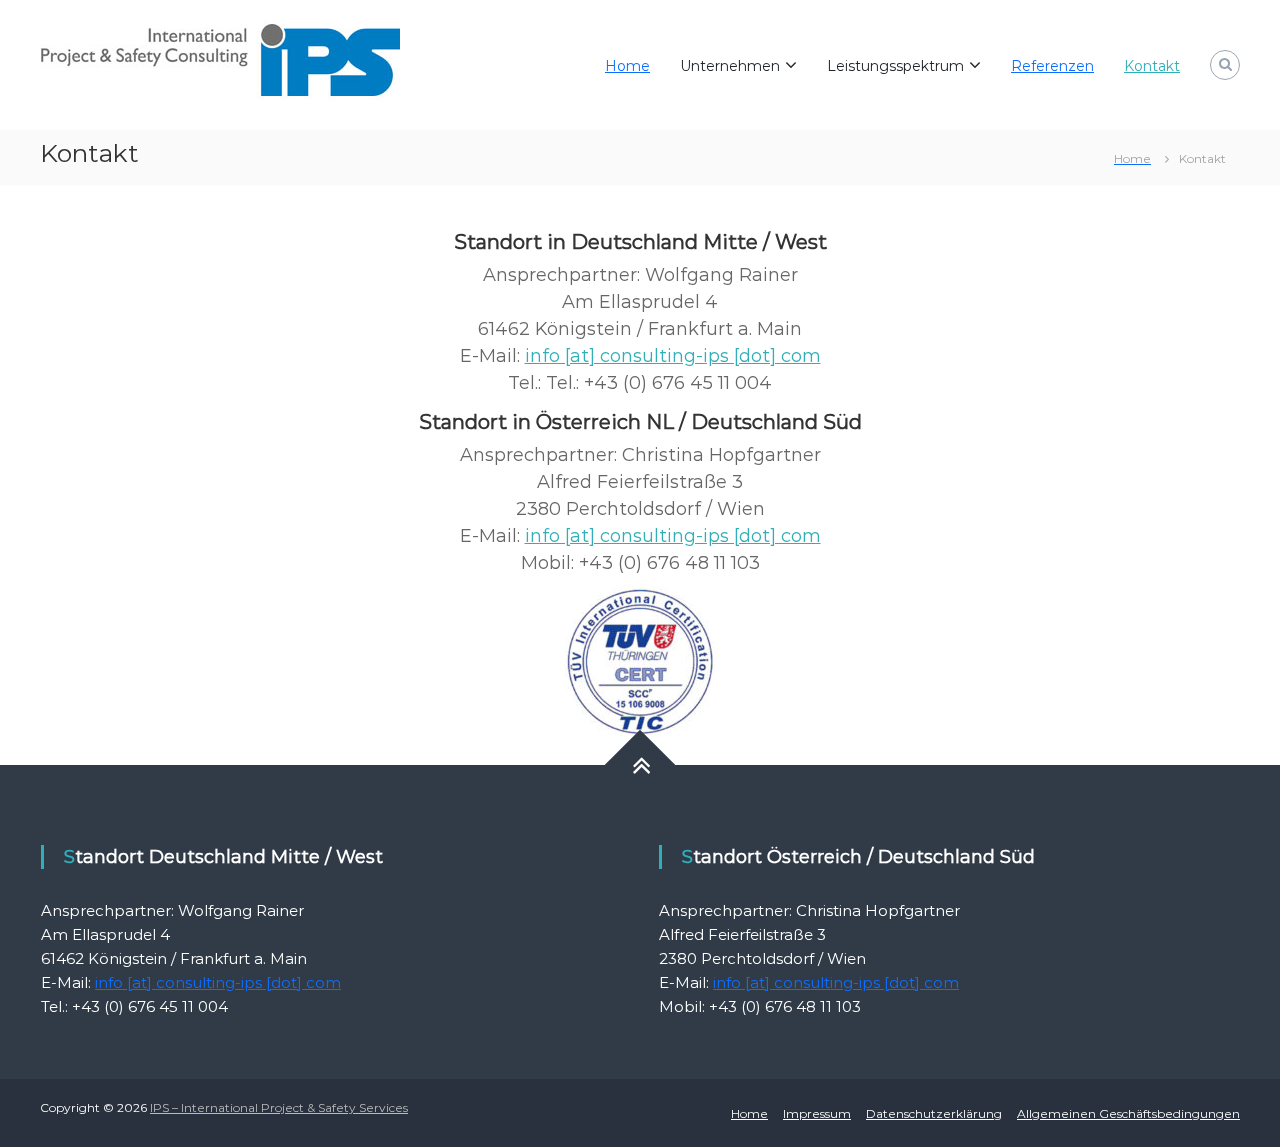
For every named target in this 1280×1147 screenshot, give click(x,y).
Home (627, 66)
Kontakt (1152, 66)
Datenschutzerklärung (934, 1113)
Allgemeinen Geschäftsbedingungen (1128, 1113)
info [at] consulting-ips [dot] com (673, 356)
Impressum (817, 1113)
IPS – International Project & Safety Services (279, 1107)
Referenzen (1052, 66)
